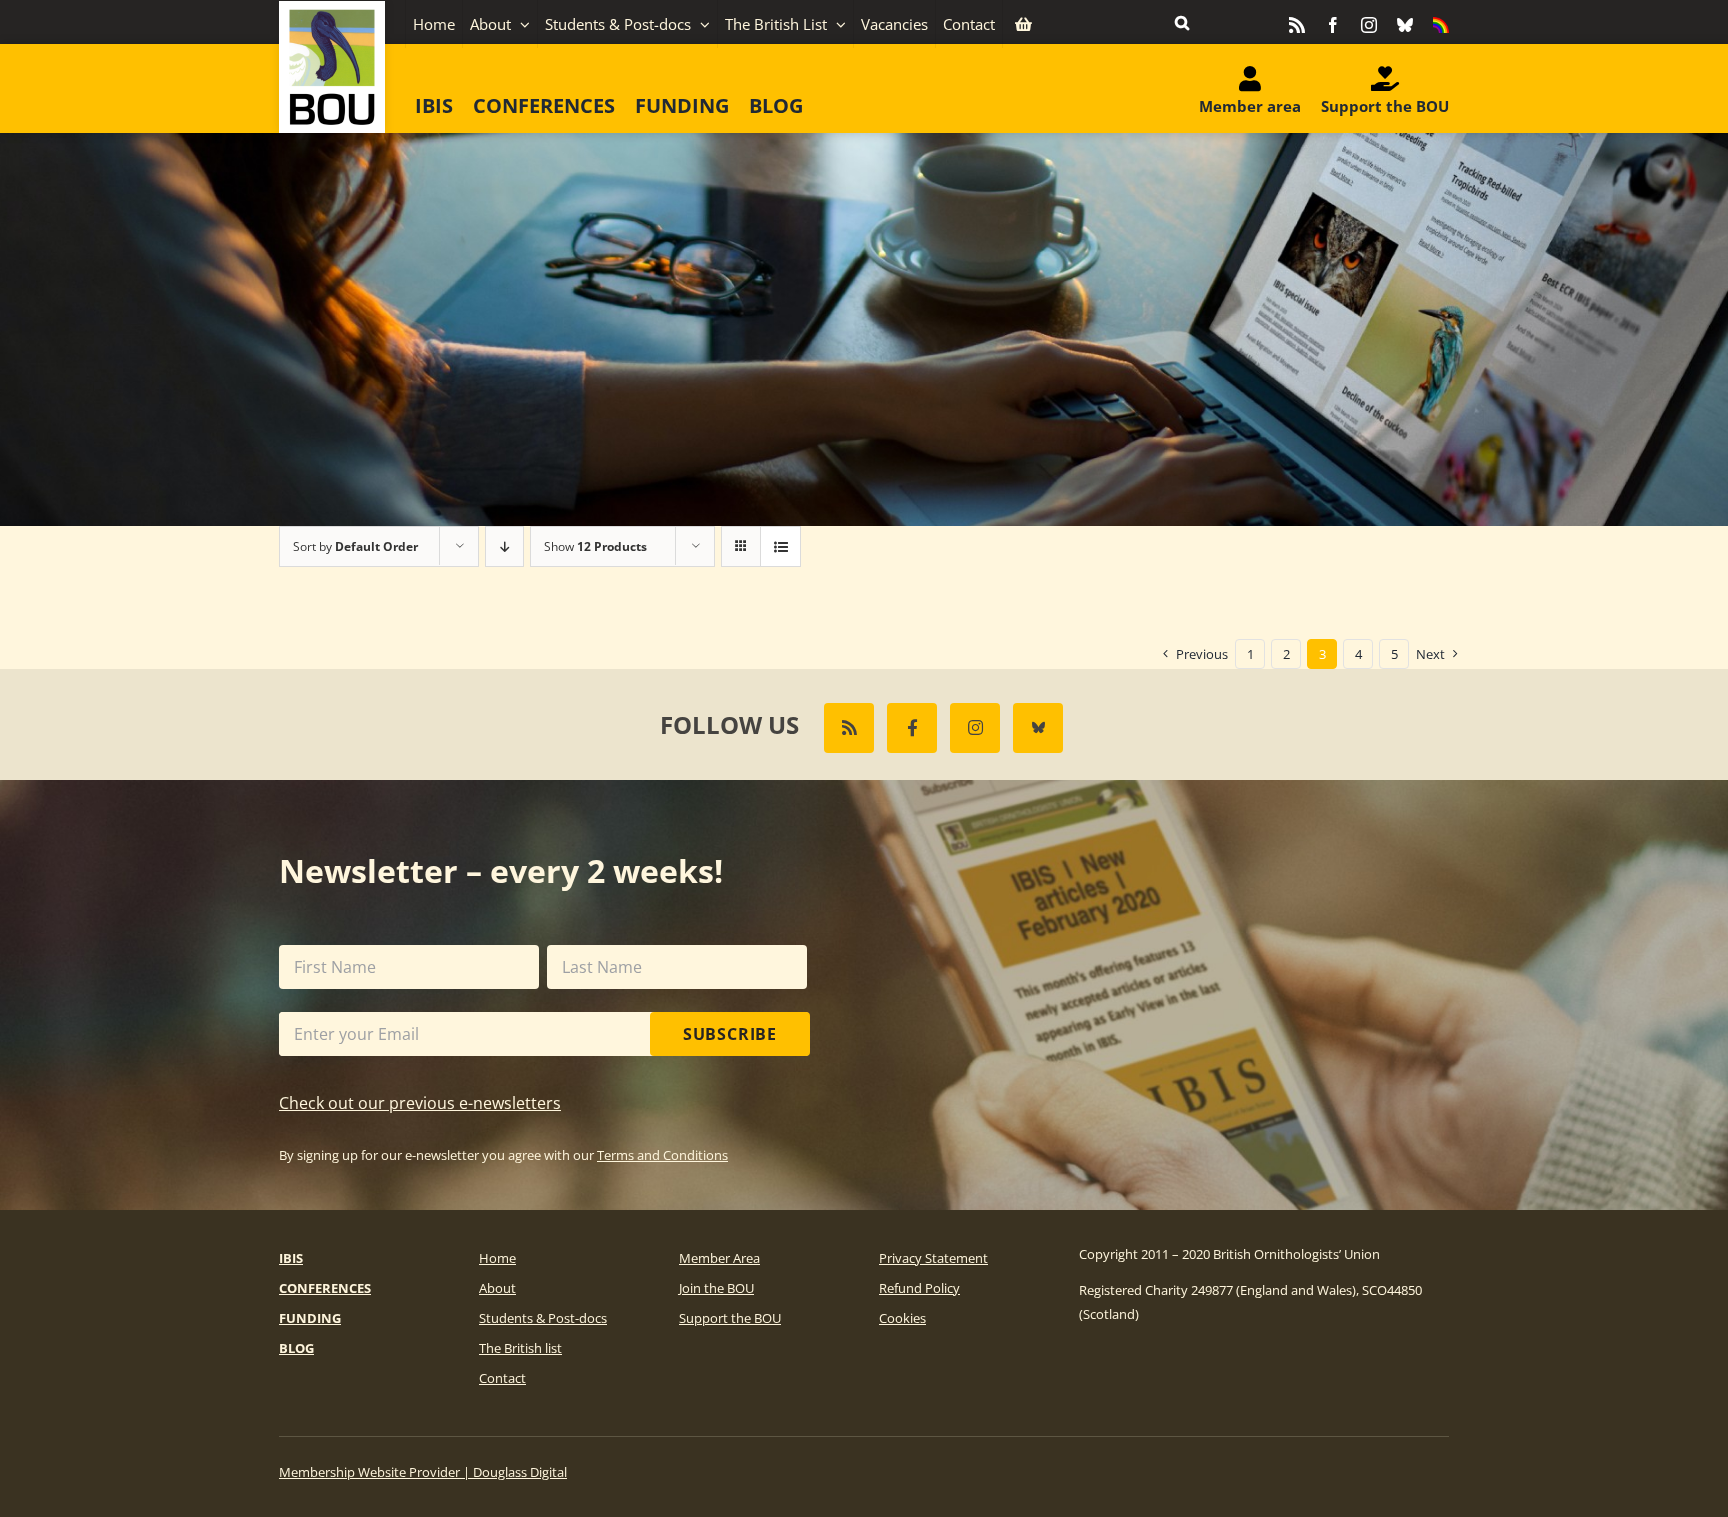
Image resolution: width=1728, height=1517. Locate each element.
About (497, 1288)
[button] (1182, 22)
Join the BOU (716, 1288)
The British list (520, 1348)
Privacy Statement (933, 1258)
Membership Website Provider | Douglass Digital (423, 1472)
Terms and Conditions (662, 1155)
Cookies (902, 1318)
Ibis (291, 1258)
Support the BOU (730, 1318)
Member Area (719, 1258)
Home (497, 1258)
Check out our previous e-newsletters (420, 1103)
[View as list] (780, 546)
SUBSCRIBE (730, 1034)
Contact (502, 1378)
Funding (310, 1318)
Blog (296, 1348)
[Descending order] (504, 546)
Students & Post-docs (543, 1318)
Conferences (325, 1288)
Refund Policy (919, 1288)
